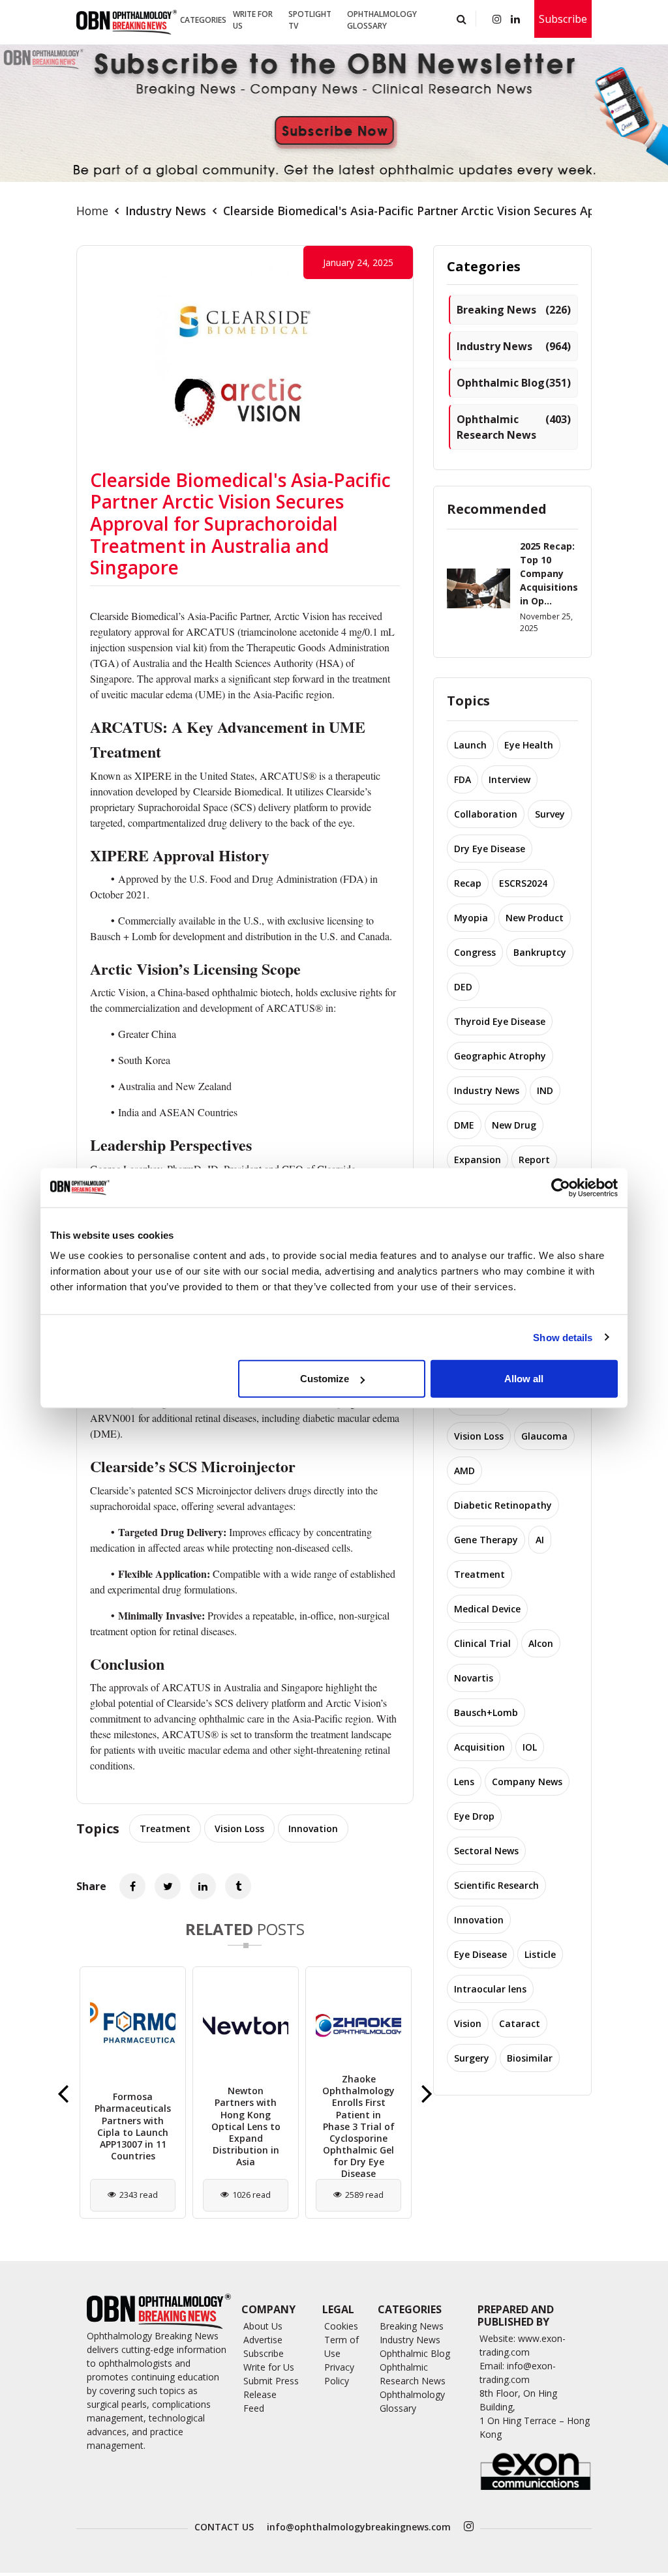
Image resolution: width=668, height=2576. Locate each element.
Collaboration (486, 814)
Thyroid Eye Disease (500, 1021)
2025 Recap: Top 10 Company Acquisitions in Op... (549, 573)
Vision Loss (239, 1828)
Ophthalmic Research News (514, 427)
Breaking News (514, 310)
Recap (468, 883)
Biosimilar (530, 2058)
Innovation (313, 1828)
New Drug (514, 1125)
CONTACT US (224, 2527)
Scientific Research (496, 1885)
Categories (203, 20)
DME (464, 1125)
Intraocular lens (490, 1989)
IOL (530, 1747)
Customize (325, 1379)
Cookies (341, 2326)
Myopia (471, 918)
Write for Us (253, 20)
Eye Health (529, 745)
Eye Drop (474, 1816)
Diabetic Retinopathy (503, 1505)
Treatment (165, 1828)
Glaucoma (544, 1436)
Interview (509, 779)
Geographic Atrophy (500, 1056)
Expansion (478, 1160)
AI (540, 1540)
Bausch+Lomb (486, 1712)
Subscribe (563, 19)
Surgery (472, 2058)
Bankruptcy (540, 952)
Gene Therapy (486, 1540)
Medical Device (487, 1609)
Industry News (166, 211)
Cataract (520, 2023)
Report (534, 1160)
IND (545, 1090)
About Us (263, 2326)
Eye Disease (480, 1954)
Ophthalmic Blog (514, 383)
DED (463, 987)
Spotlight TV (310, 20)
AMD (464, 1471)
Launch (470, 745)
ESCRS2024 (523, 883)
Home (92, 211)
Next (427, 2093)
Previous (63, 2093)
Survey (550, 814)
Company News (527, 1782)
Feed (254, 2408)
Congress (475, 952)
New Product (535, 918)
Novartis (474, 1678)
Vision (468, 2023)
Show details (563, 1337)
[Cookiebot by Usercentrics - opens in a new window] (561, 1187)
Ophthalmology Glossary (382, 20)
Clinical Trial (482, 1643)
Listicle (540, 1954)
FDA (463, 779)
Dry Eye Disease (490, 849)
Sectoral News (486, 1851)
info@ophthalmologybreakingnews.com (359, 2527)
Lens (464, 1782)
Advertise (263, 2340)
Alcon (541, 1643)
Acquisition (479, 1747)
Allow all (524, 1379)
